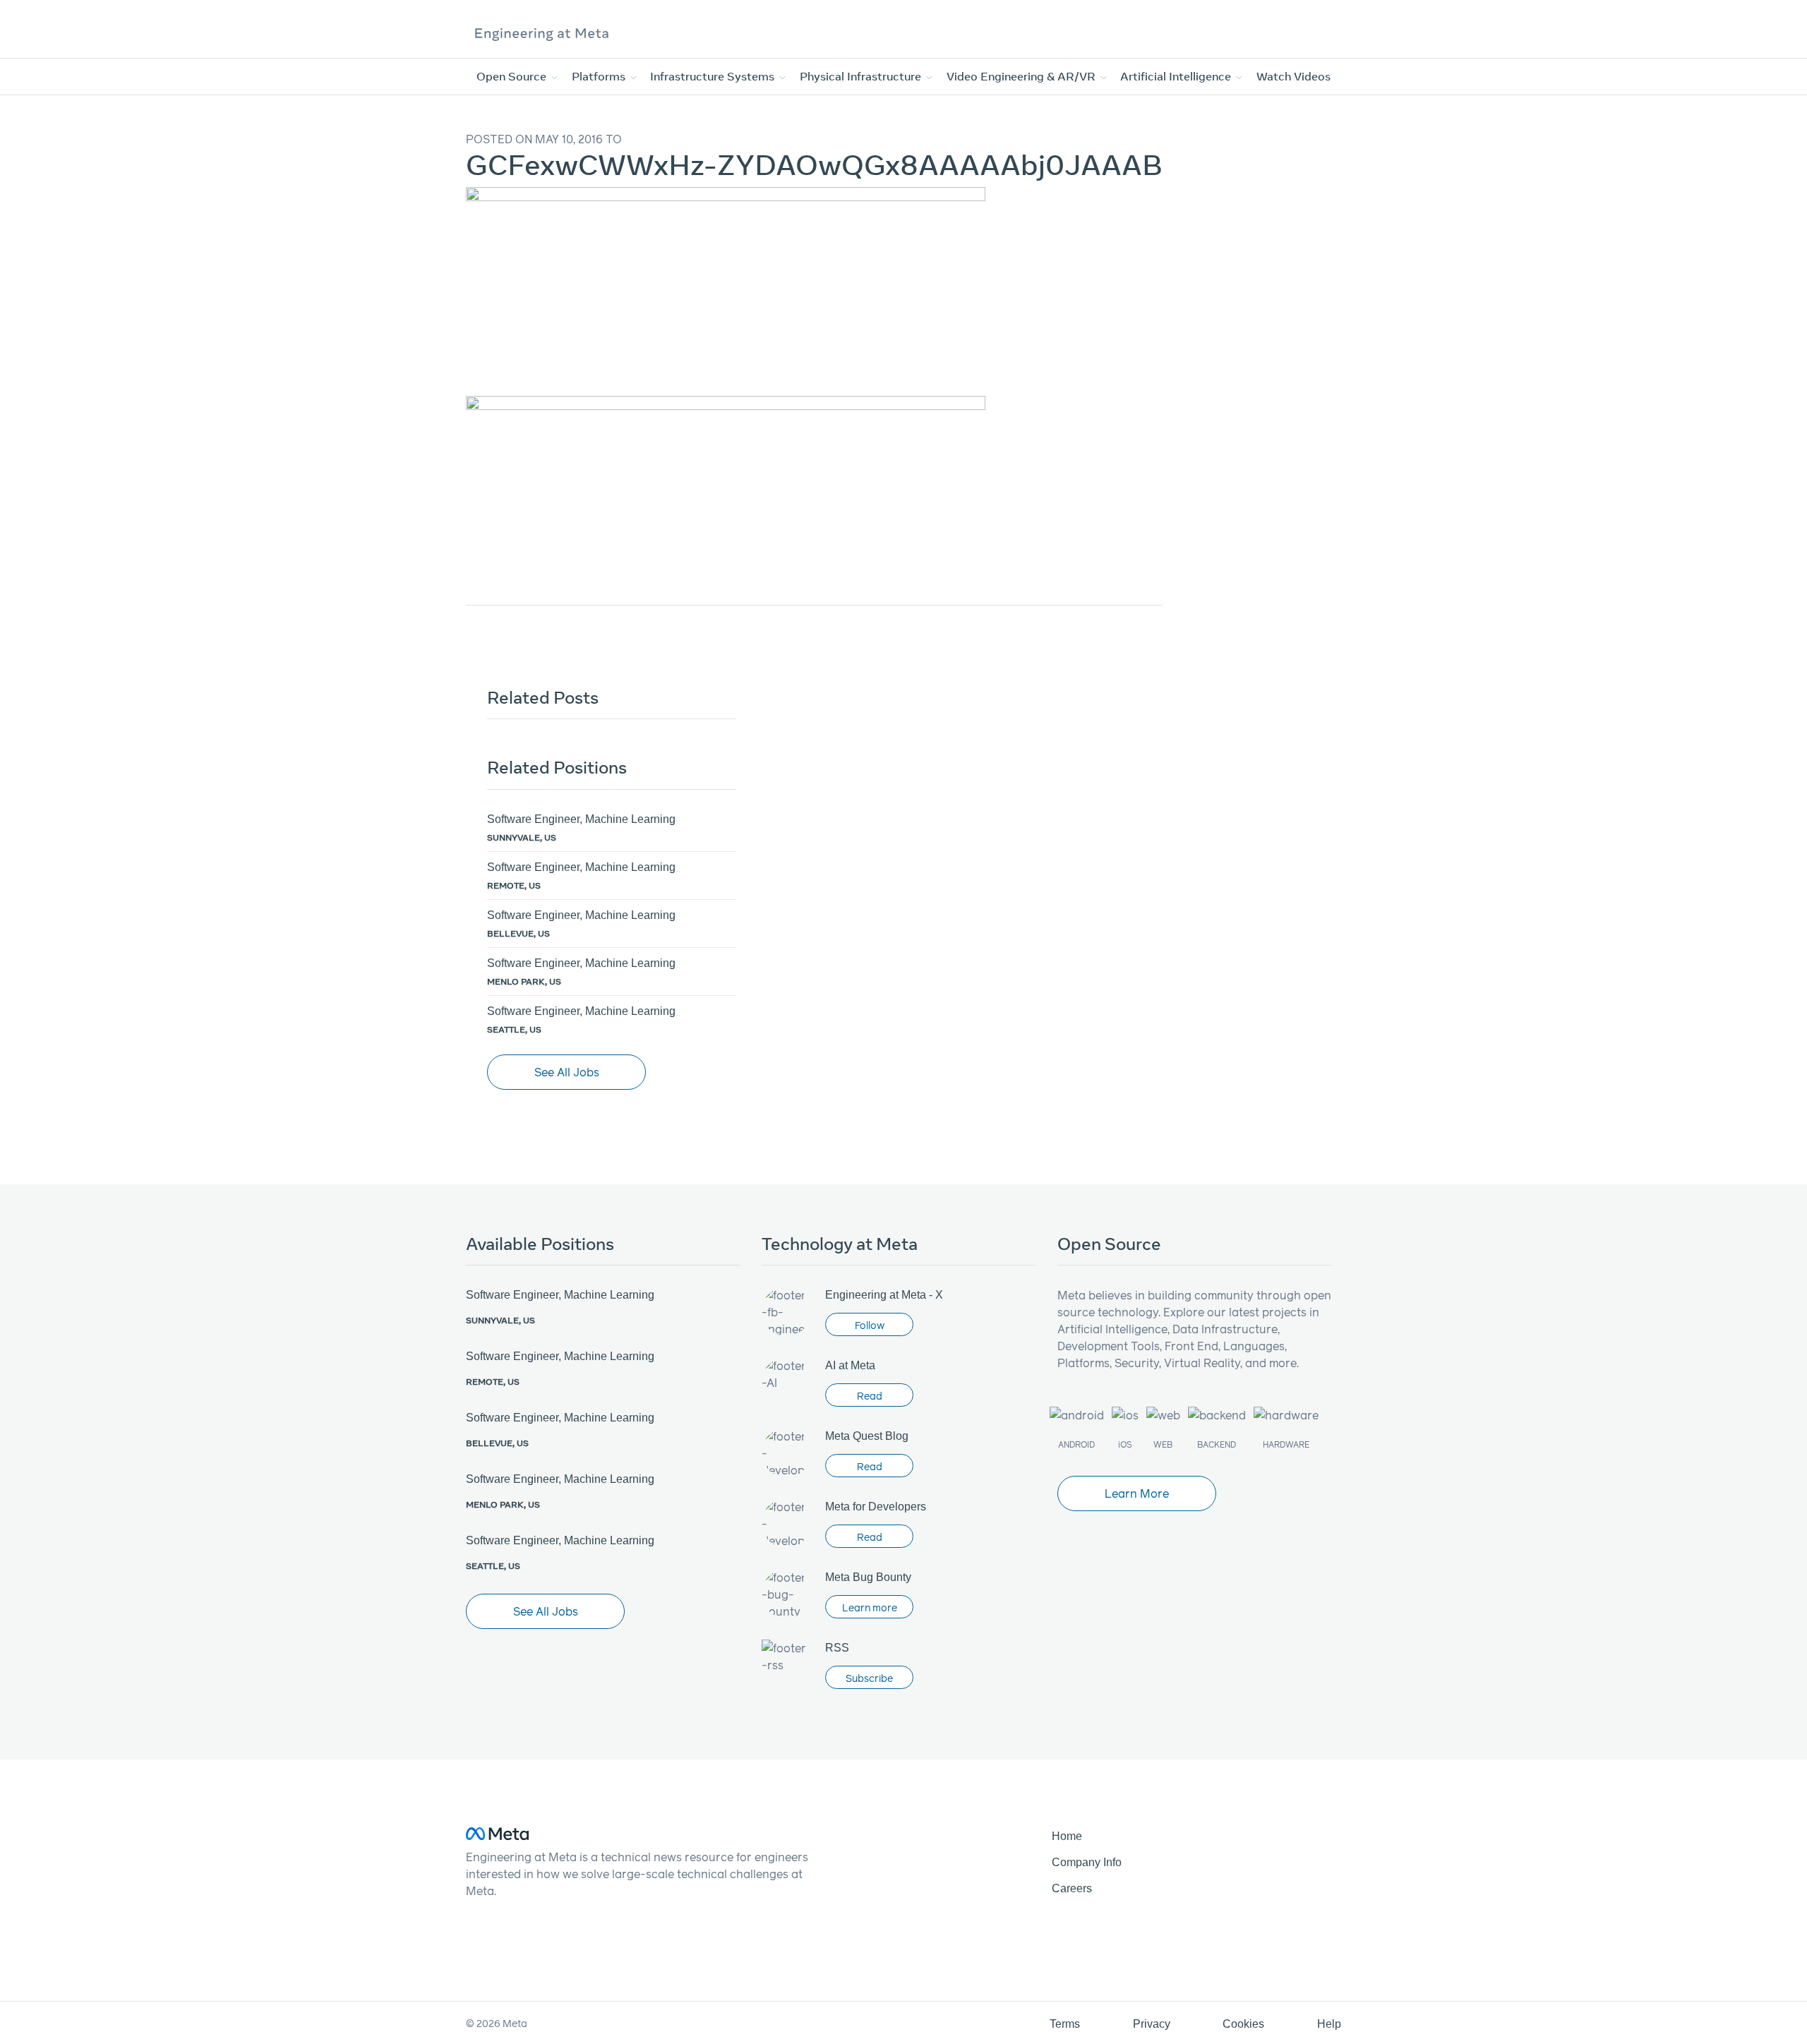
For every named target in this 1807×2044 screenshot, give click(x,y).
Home (1067, 1836)
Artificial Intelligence (1177, 76)
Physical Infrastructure (862, 76)
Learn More (1137, 1493)
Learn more (870, 1607)
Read (870, 1396)
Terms (1065, 2024)
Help (1329, 2024)
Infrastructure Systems (714, 76)
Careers (1072, 1888)
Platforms (600, 76)
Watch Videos (1293, 76)
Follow (870, 1325)
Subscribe (869, 1678)
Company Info (1087, 1862)
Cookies (1243, 2024)
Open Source (513, 76)
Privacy (1152, 2024)
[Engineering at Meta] (542, 33)
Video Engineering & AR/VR (1022, 76)
